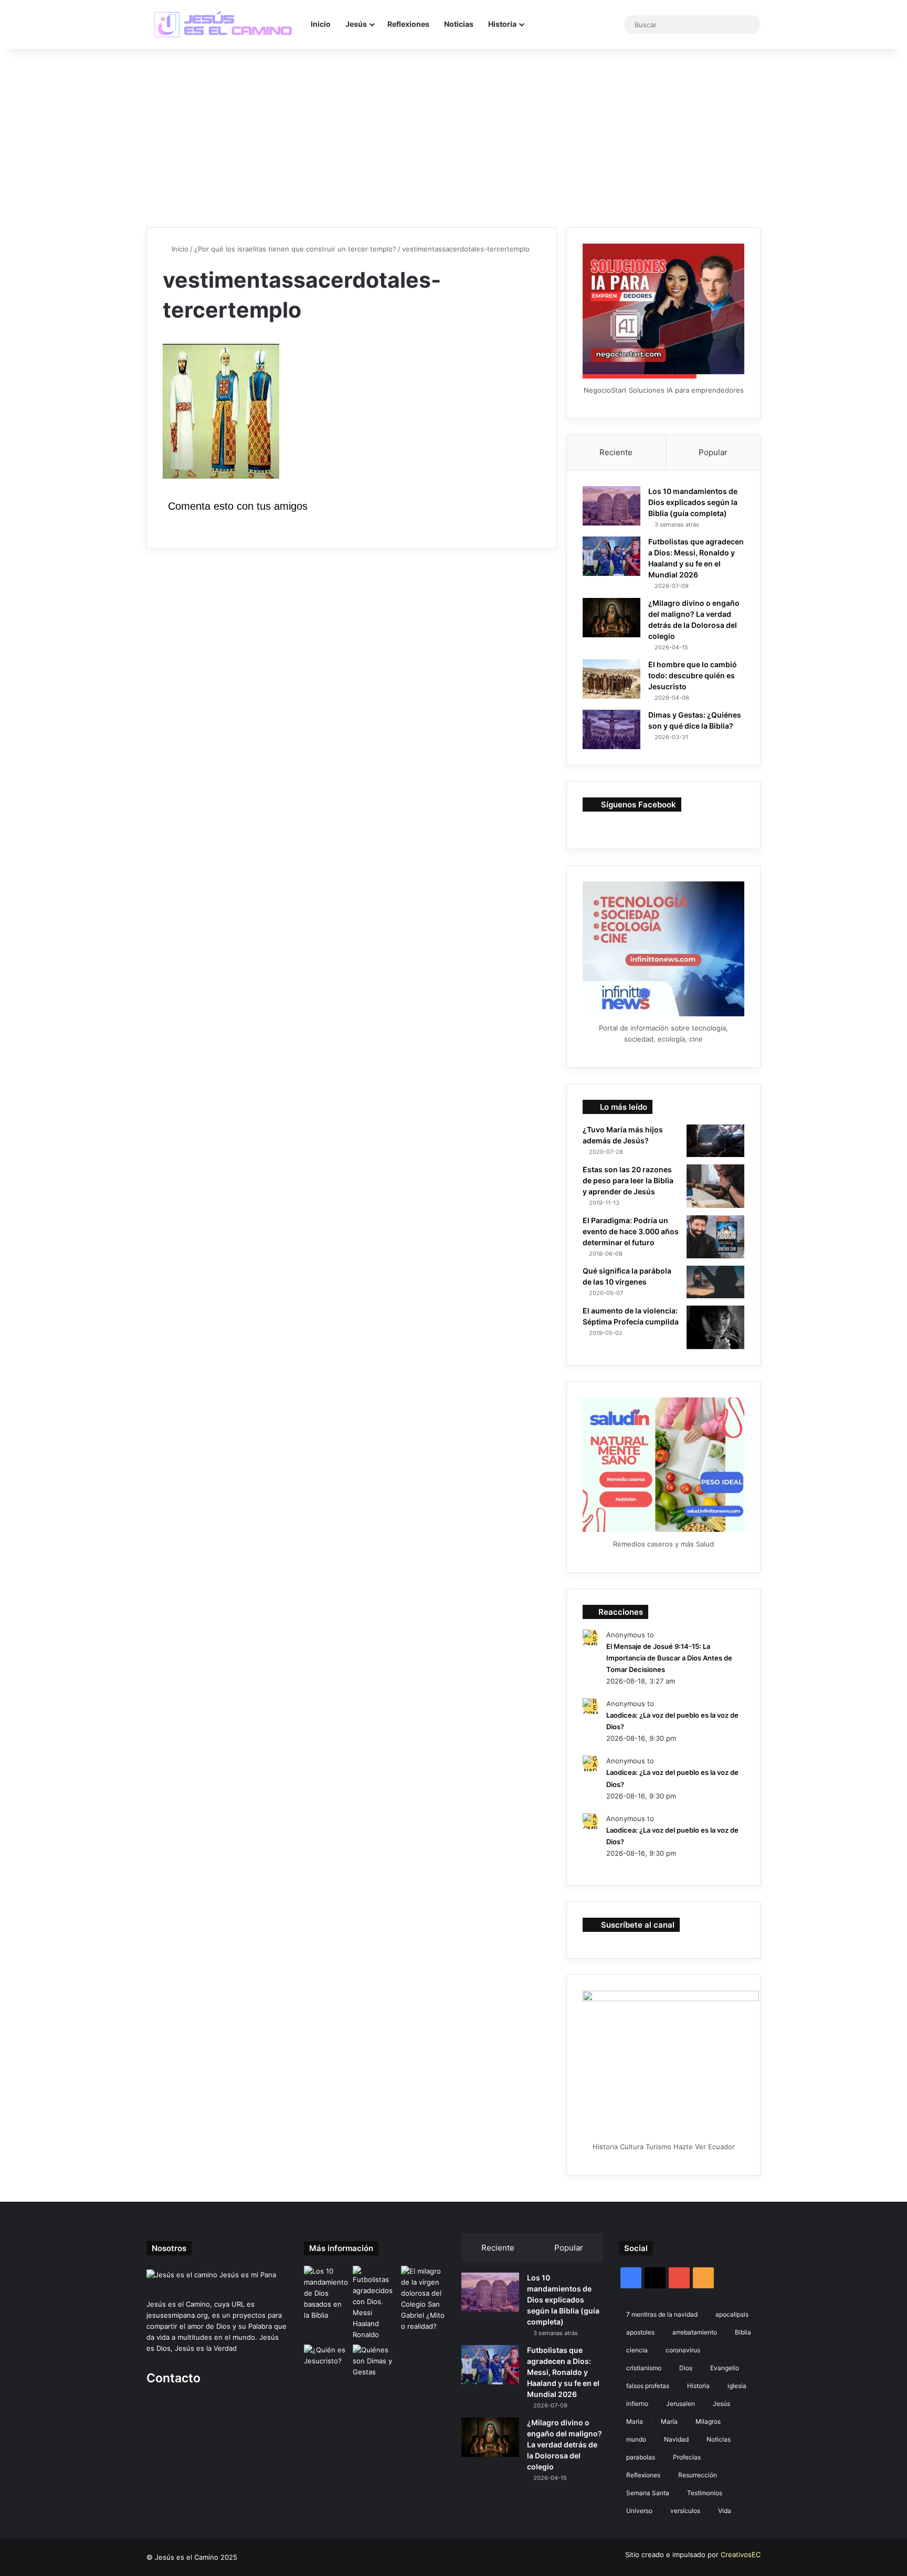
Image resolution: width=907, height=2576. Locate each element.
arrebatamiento (695, 2332)
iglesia (737, 2386)
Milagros (708, 2421)
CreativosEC (741, 2554)
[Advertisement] (454, 138)
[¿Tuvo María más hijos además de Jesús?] (715, 1141)
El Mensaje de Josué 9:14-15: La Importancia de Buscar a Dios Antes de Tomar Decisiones (669, 1658)
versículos (685, 2511)
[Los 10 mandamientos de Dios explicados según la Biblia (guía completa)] (611, 506)
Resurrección (698, 2475)
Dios (686, 2368)
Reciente (616, 452)
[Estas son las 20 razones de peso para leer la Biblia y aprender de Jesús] (715, 1186)
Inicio (321, 24)
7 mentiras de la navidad (662, 2314)
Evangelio (725, 2368)
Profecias (687, 2457)
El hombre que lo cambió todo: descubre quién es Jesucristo (693, 675)
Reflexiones (408, 24)
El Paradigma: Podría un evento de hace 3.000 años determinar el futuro (631, 1231)
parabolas (641, 2457)
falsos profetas (648, 2386)
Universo (639, 2511)
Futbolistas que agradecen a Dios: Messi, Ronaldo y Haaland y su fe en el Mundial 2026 (563, 2372)
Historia (502, 24)
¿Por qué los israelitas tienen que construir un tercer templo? (295, 249)
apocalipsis (732, 2314)
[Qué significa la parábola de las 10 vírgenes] (715, 1282)
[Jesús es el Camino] (224, 25)
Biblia (743, 2332)
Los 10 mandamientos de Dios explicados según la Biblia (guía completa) (693, 502)
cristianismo (644, 2368)
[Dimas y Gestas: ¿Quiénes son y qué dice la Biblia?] (611, 729)
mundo (636, 2439)
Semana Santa (648, 2493)
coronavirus (683, 2350)
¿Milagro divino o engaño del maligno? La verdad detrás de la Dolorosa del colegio (565, 2444)
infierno (637, 2404)
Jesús (356, 24)
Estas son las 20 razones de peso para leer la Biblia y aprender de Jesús (628, 1180)
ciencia (637, 2350)
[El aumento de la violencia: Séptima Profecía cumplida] (715, 1327)
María (669, 2421)
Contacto (173, 2378)
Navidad (676, 2439)
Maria (635, 2421)
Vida (725, 2511)
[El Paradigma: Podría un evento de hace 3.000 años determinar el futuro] (715, 1237)
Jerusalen (681, 2404)
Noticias (459, 24)
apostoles (640, 2332)
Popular (713, 452)
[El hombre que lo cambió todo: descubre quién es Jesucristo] (611, 679)
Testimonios (705, 2493)
